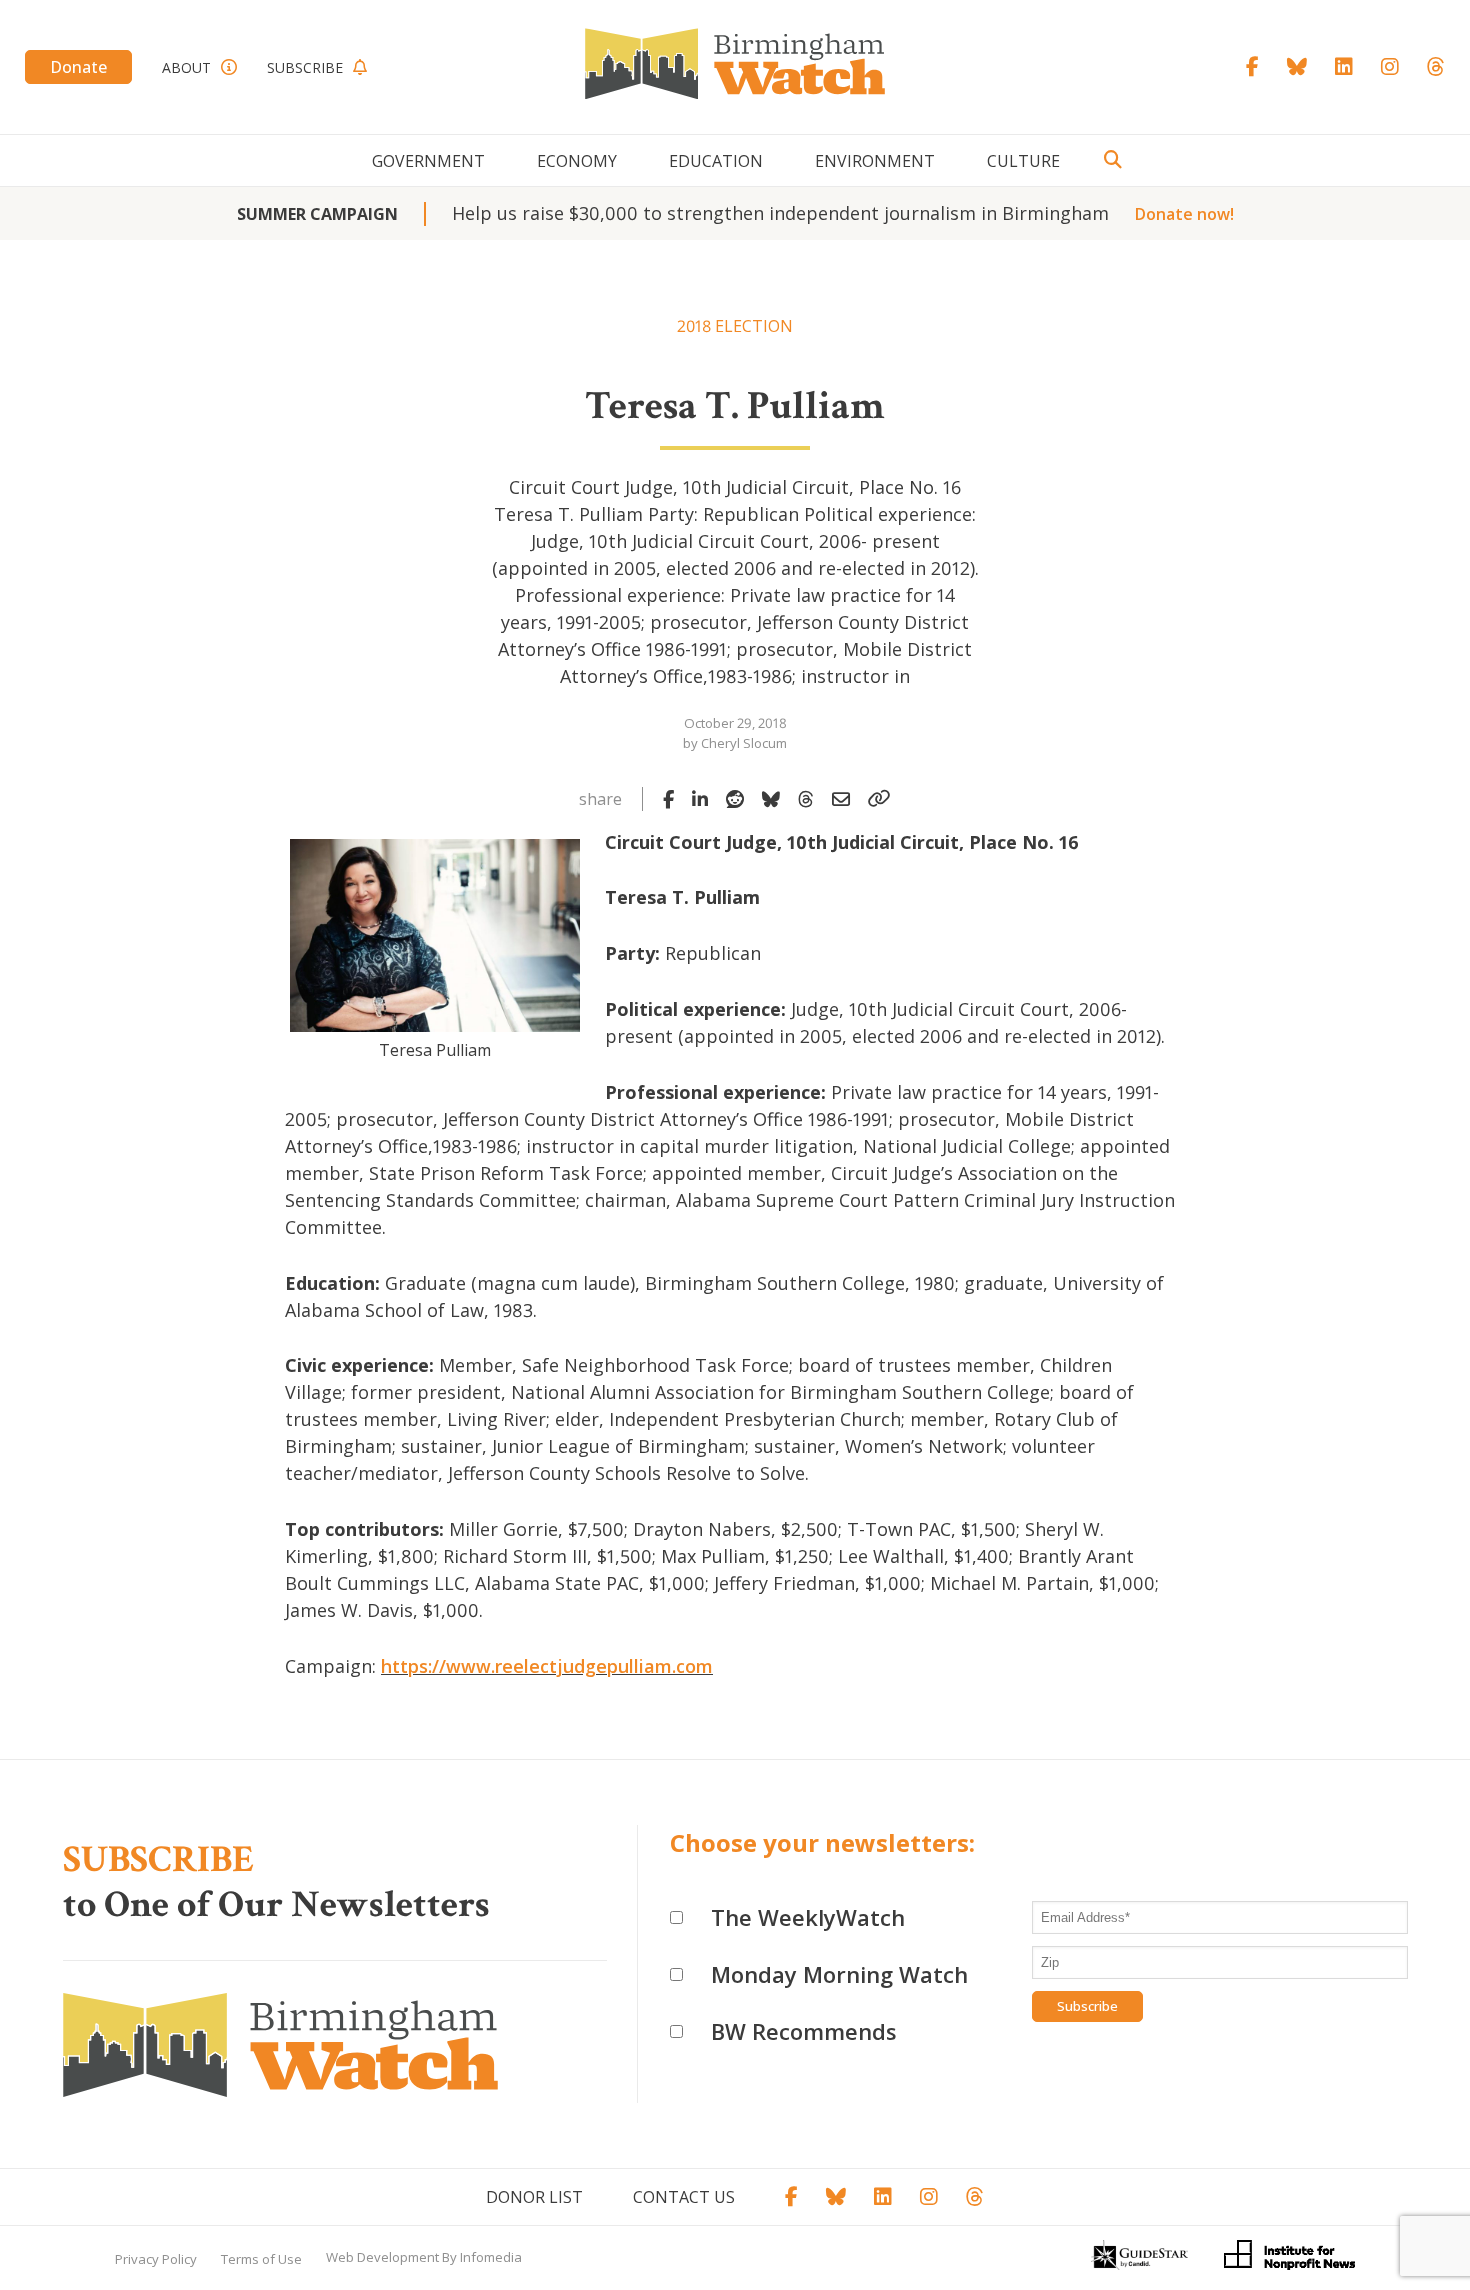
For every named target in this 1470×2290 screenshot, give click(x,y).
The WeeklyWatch (808, 1917)
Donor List (534, 2197)
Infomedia (491, 2257)
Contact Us (684, 2197)
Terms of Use (261, 2259)
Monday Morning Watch (839, 1974)
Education (716, 161)
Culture (1023, 161)
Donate (78, 67)
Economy (577, 161)
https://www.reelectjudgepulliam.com (547, 1666)
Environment (875, 161)
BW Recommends (804, 2031)
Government (428, 161)
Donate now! (1184, 214)
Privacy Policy (156, 2259)
